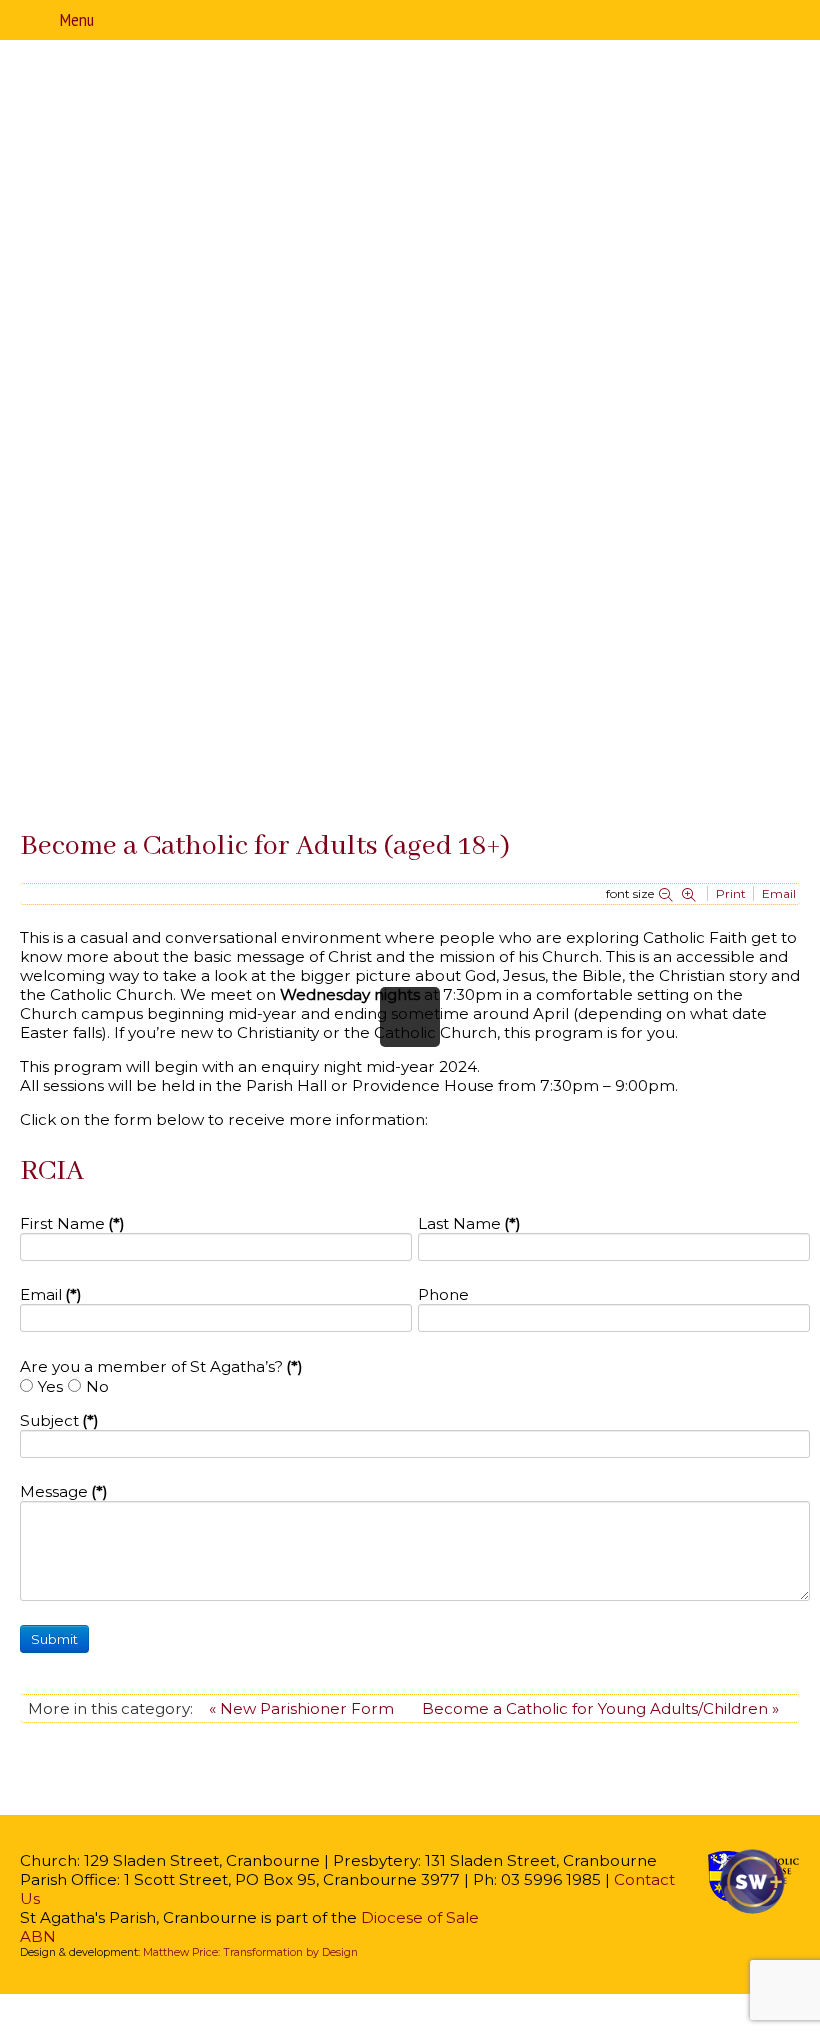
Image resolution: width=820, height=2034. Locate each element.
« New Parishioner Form (301, 1708)
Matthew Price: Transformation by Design (250, 1952)
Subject (59, 1420)
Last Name (469, 1223)
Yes (50, 1386)
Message (64, 1491)
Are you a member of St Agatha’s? (161, 1366)
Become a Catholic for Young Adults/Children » (600, 1708)
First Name (72, 1223)
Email (51, 1294)
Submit (54, 1639)
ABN (38, 1936)
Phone (443, 1294)
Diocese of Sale (420, 1917)
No (97, 1386)
